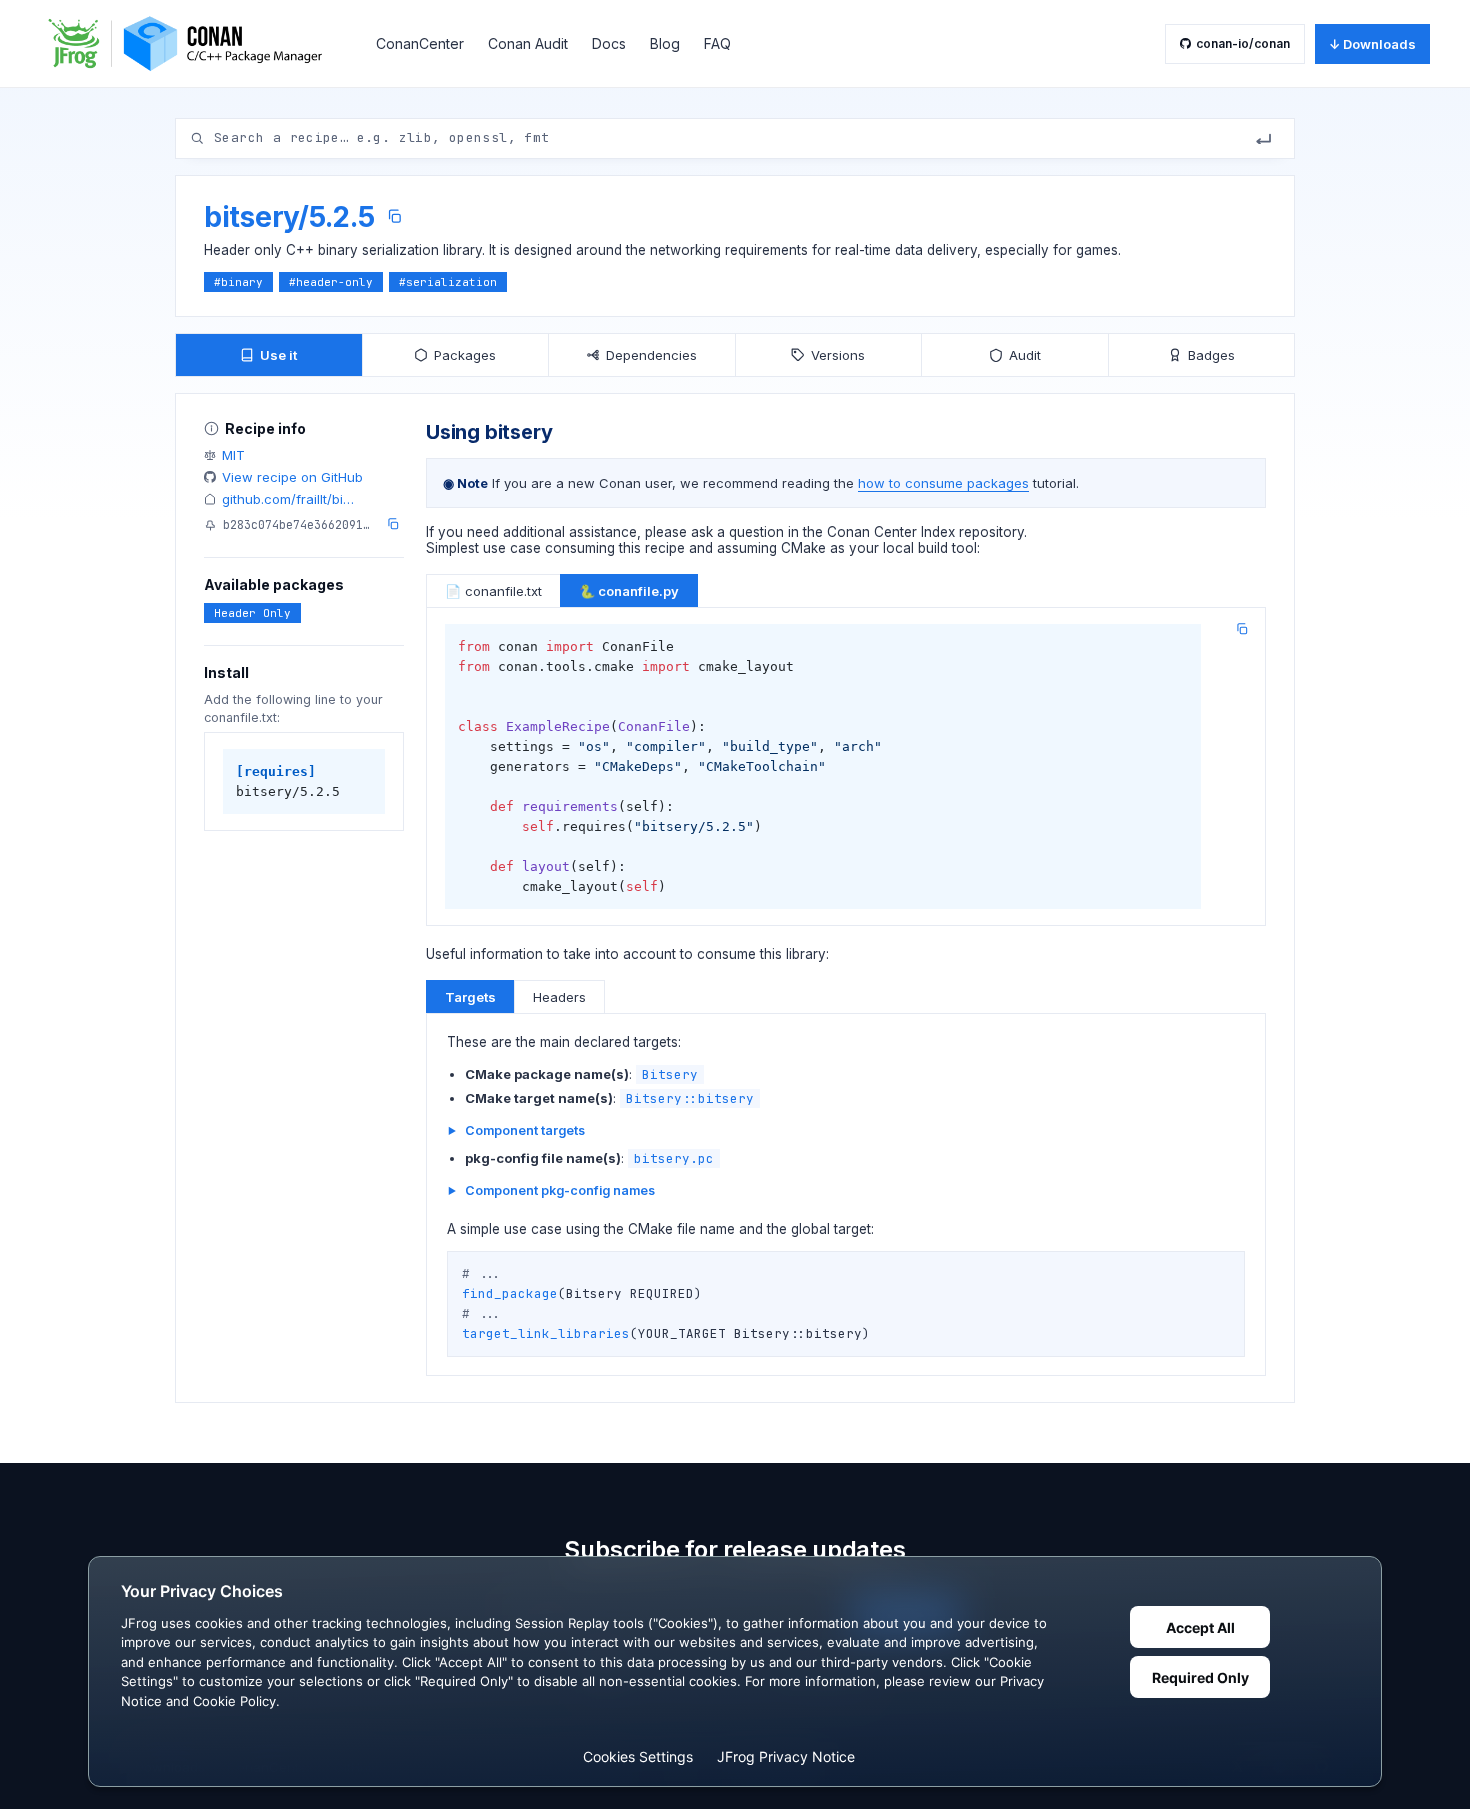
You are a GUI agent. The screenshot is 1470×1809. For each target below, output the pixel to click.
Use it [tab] (278, 355)
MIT (233, 455)
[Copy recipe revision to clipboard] (393, 524)
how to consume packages (943, 483)
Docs (609, 43)
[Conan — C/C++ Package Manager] (192, 43)
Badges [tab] (1211, 355)
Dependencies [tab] (651, 355)
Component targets (525, 1130)
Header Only (252, 613)
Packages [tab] (465, 355)
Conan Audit (528, 43)
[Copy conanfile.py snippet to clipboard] (1242, 629)
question (756, 532)
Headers (559, 997)
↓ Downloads (1372, 44)
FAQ (717, 43)
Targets (470, 997)
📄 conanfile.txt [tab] (493, 591)
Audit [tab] (1025, 355)
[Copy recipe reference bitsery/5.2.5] (394, 216)
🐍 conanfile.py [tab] (629, 591)
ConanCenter (420, 43)
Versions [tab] (838, 355)
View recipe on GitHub (292, 477)
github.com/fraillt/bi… (288, 499)
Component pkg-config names (560, 1190)
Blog (665, 43)
